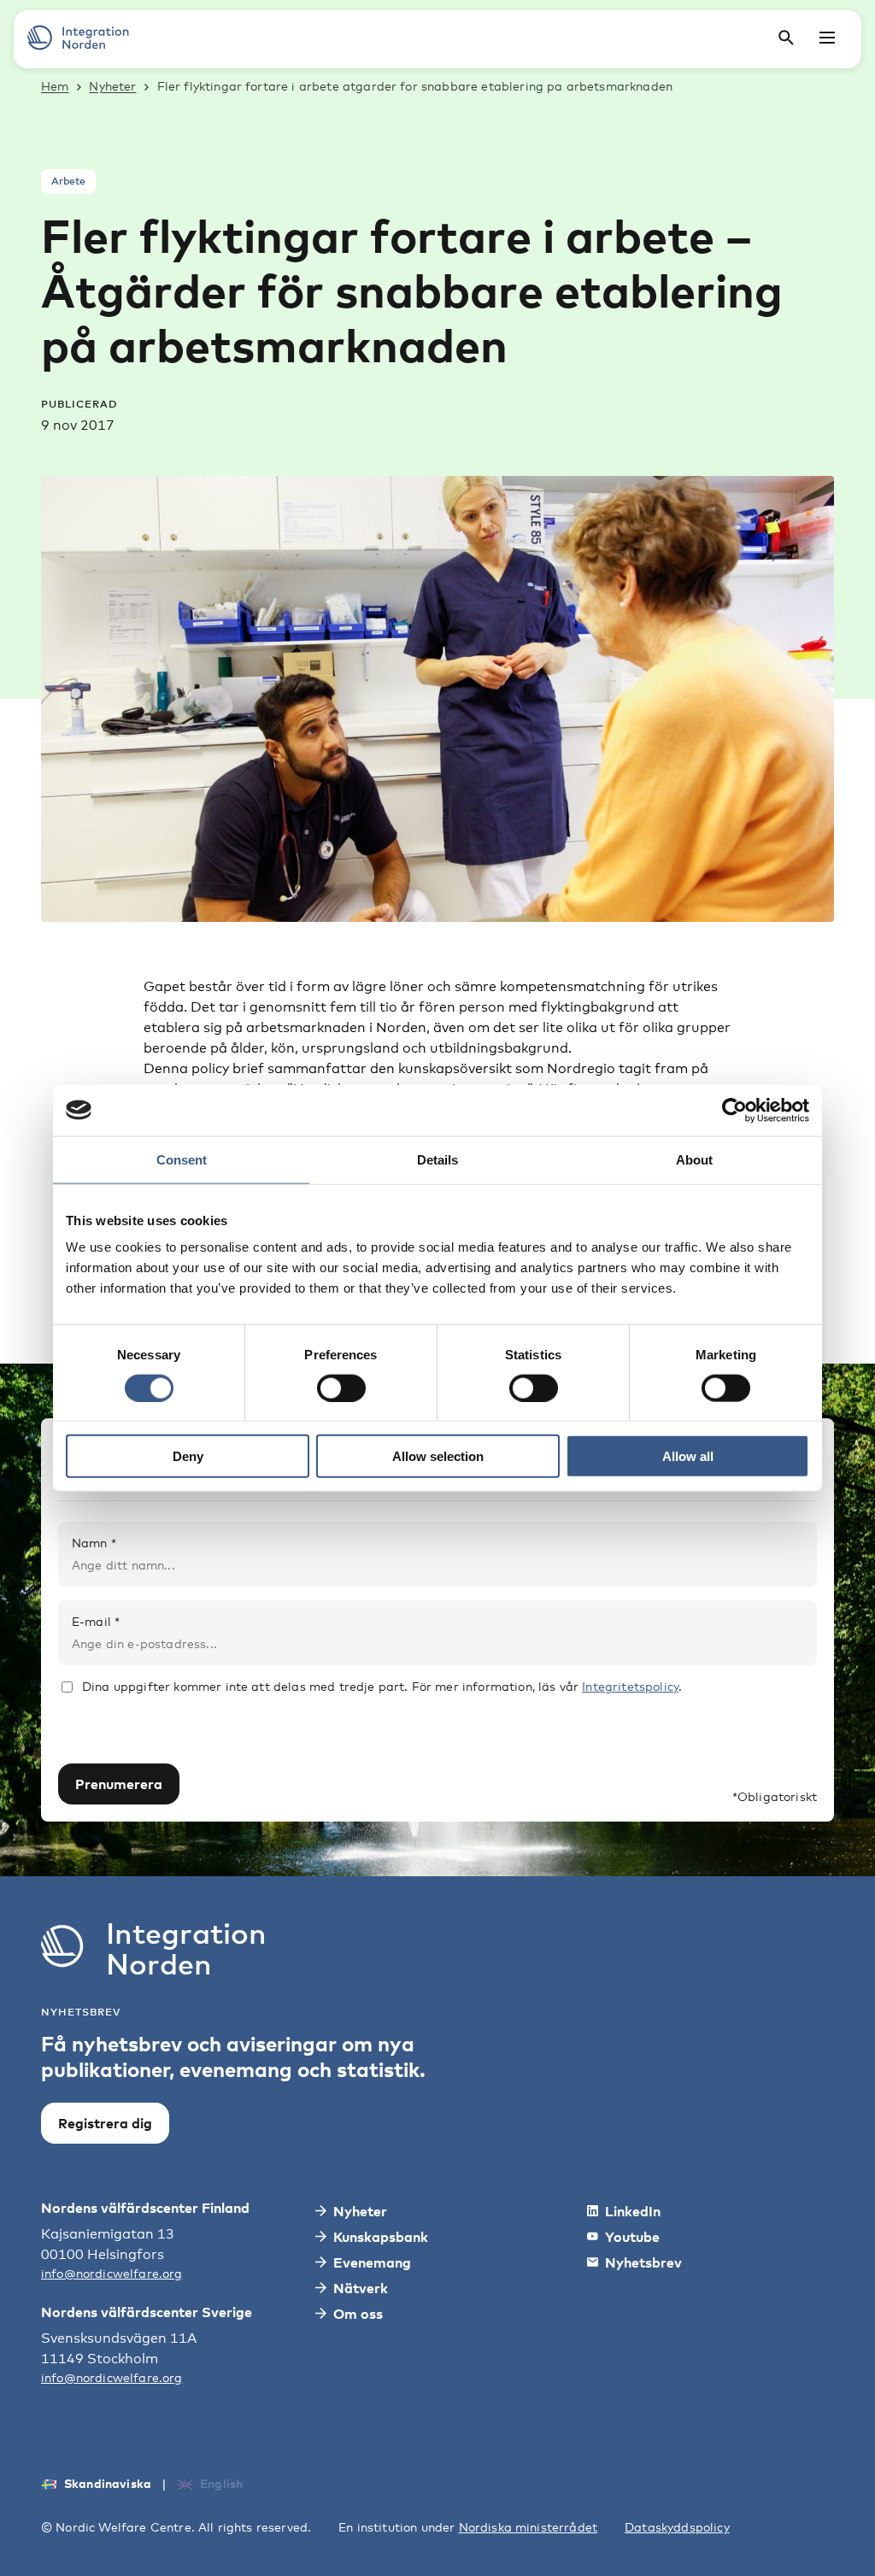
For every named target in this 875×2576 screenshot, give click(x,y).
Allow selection (438, 1456)
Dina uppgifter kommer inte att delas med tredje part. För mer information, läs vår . (382, 1686)
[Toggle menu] (827, 38)
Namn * (94, 1543)
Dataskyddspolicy (677, 2527)
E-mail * (96, 1621)
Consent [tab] (182, 1159)
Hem (55, 86)
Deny (188, 1456)
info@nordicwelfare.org (112, 2273)
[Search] (786, 38)
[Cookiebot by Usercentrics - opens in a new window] (734, 1110)
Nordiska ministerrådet (529, 2527)
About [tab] (694, 1159)
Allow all (688, 1456)
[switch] (341, 1388)
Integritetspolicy (630, 1686)
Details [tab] (437, 1159)
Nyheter (112, 86)
